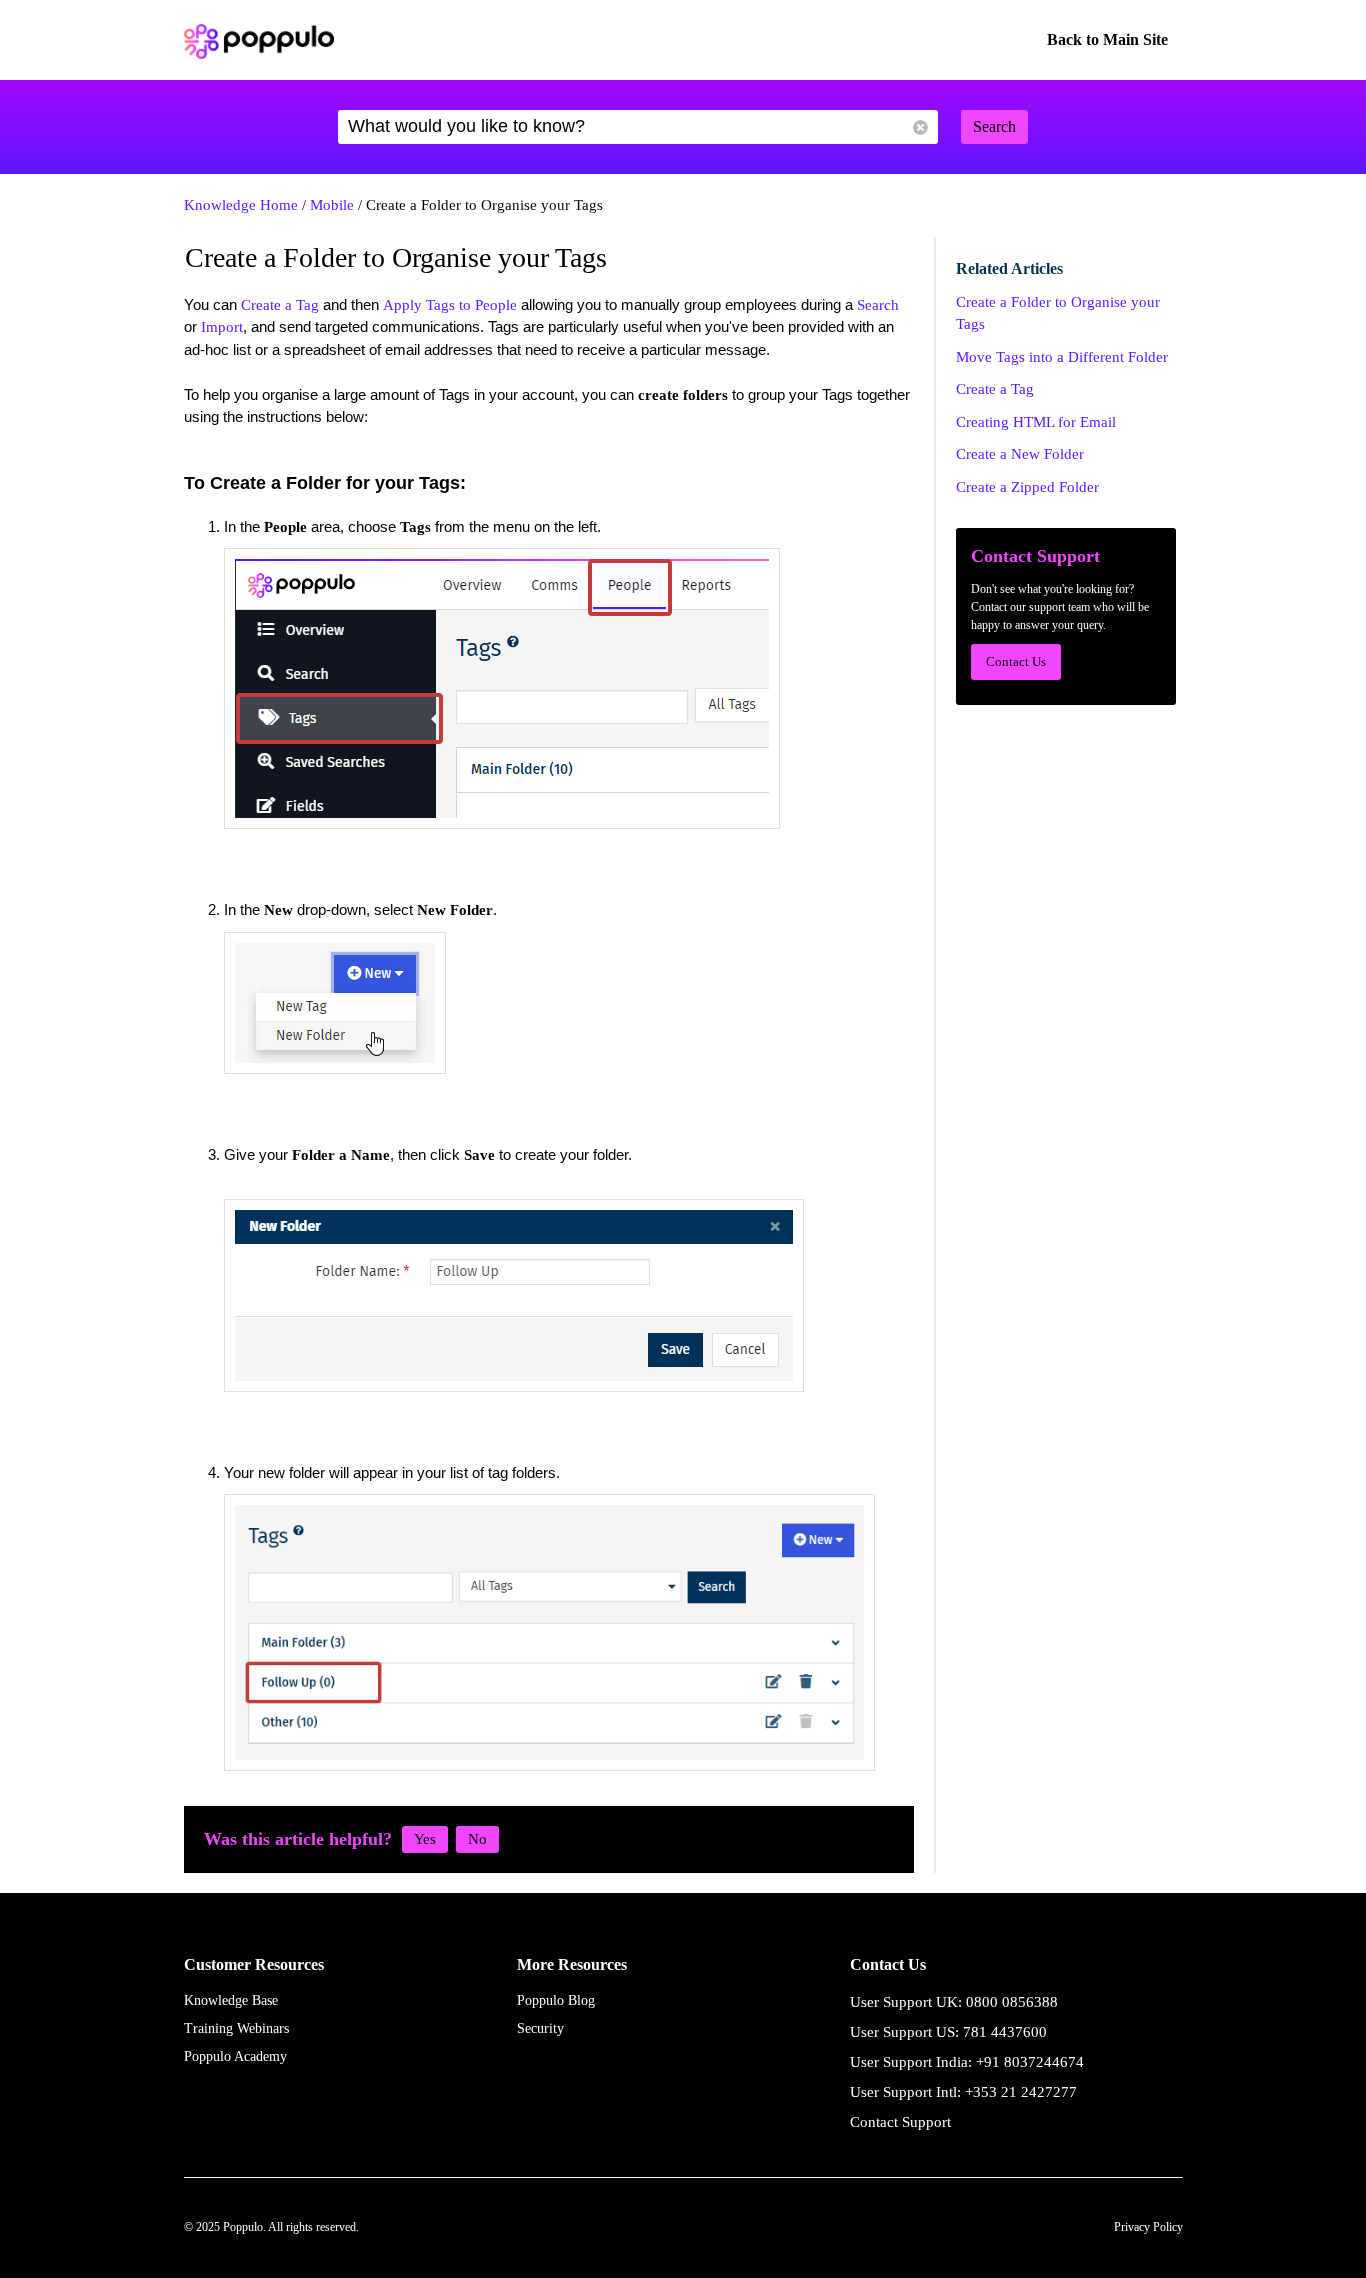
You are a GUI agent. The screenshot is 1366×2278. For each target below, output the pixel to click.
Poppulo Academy (235, 2056)
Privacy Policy (1148, 2227)
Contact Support (900, 2122)
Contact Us (1016, 661)
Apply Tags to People (450, 305)
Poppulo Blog (556, 2000)
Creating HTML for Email (1036, 422)
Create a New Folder (1020, 454)
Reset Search (920, 127)
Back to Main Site (1107, 39)
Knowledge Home (241, 205)
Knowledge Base (231, 2000)
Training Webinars (236, 2028)
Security (540, 2028)
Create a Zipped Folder (1027, 487)
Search (878, 305)
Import (222, 327)
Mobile (332, 205)
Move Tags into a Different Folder (1062, 357)
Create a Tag (280, 305)
